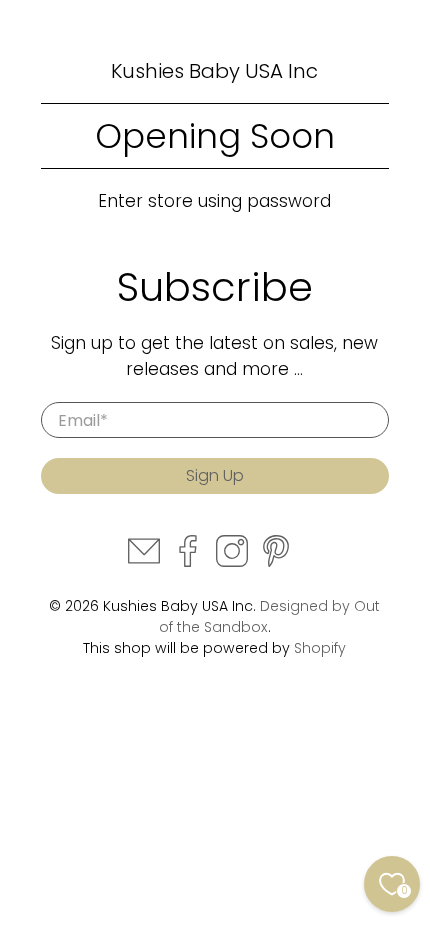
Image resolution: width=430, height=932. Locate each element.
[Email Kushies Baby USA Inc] (144, 562)
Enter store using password (214, 201)
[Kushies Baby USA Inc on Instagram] (232, 562)
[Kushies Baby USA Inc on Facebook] (188, 562)
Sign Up (215, 475)
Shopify (320, 648)
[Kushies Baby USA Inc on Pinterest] (276, 562)
